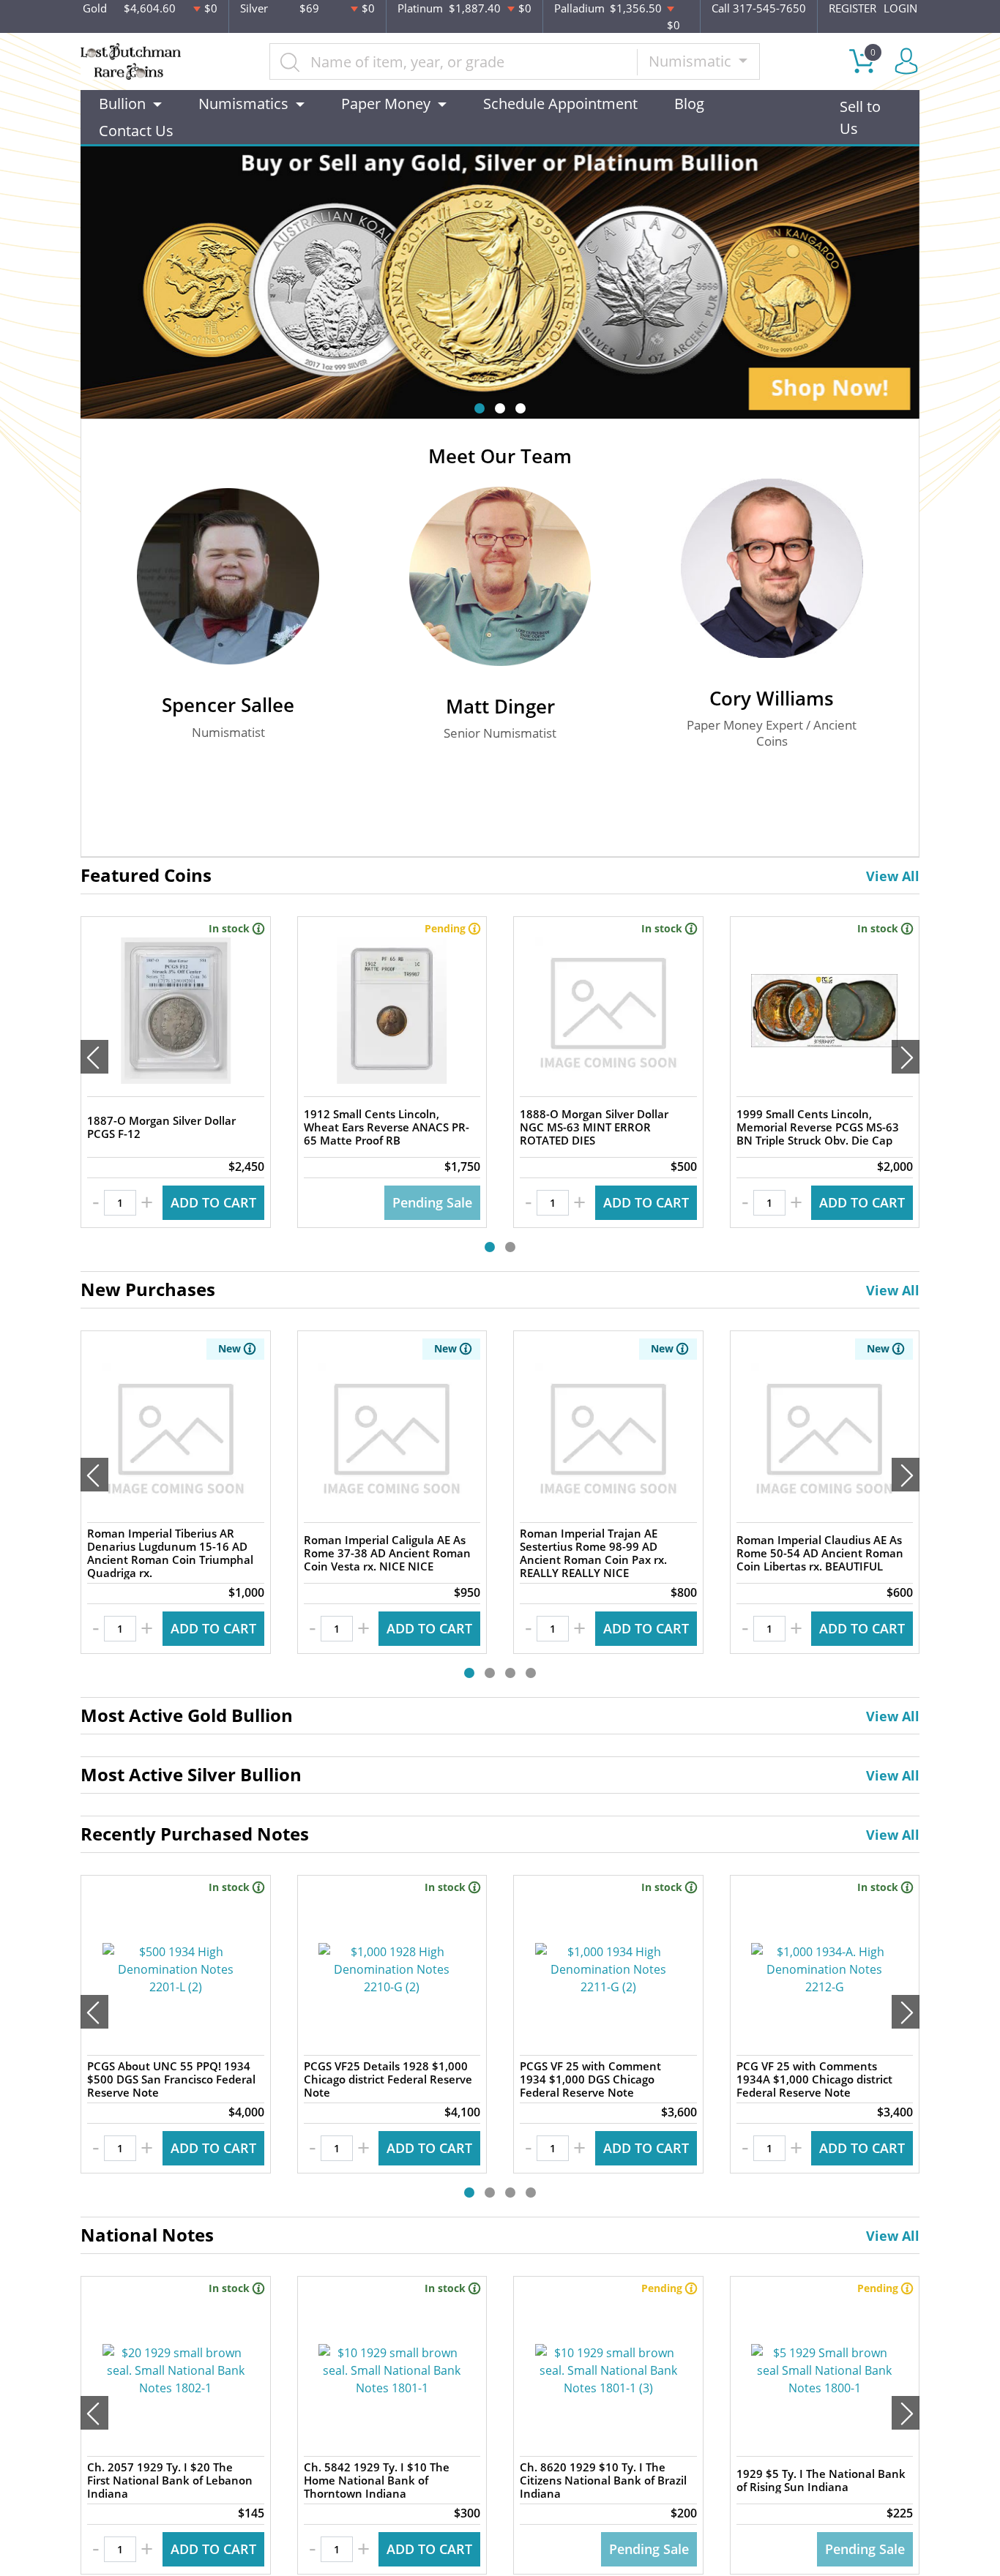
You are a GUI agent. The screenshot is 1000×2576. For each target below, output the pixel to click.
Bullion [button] (122, 104)
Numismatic (692, 61)
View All (893, 876)
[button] (480, 408)
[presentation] (94, 1057)
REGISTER (852, 8)
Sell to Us (860, 117)
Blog (689, 104)
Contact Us (136, 131)
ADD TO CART (213, 1202)
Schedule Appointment (560, 104)
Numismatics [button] (243, 104)
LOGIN (900, 8)
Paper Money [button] (386, 104)
